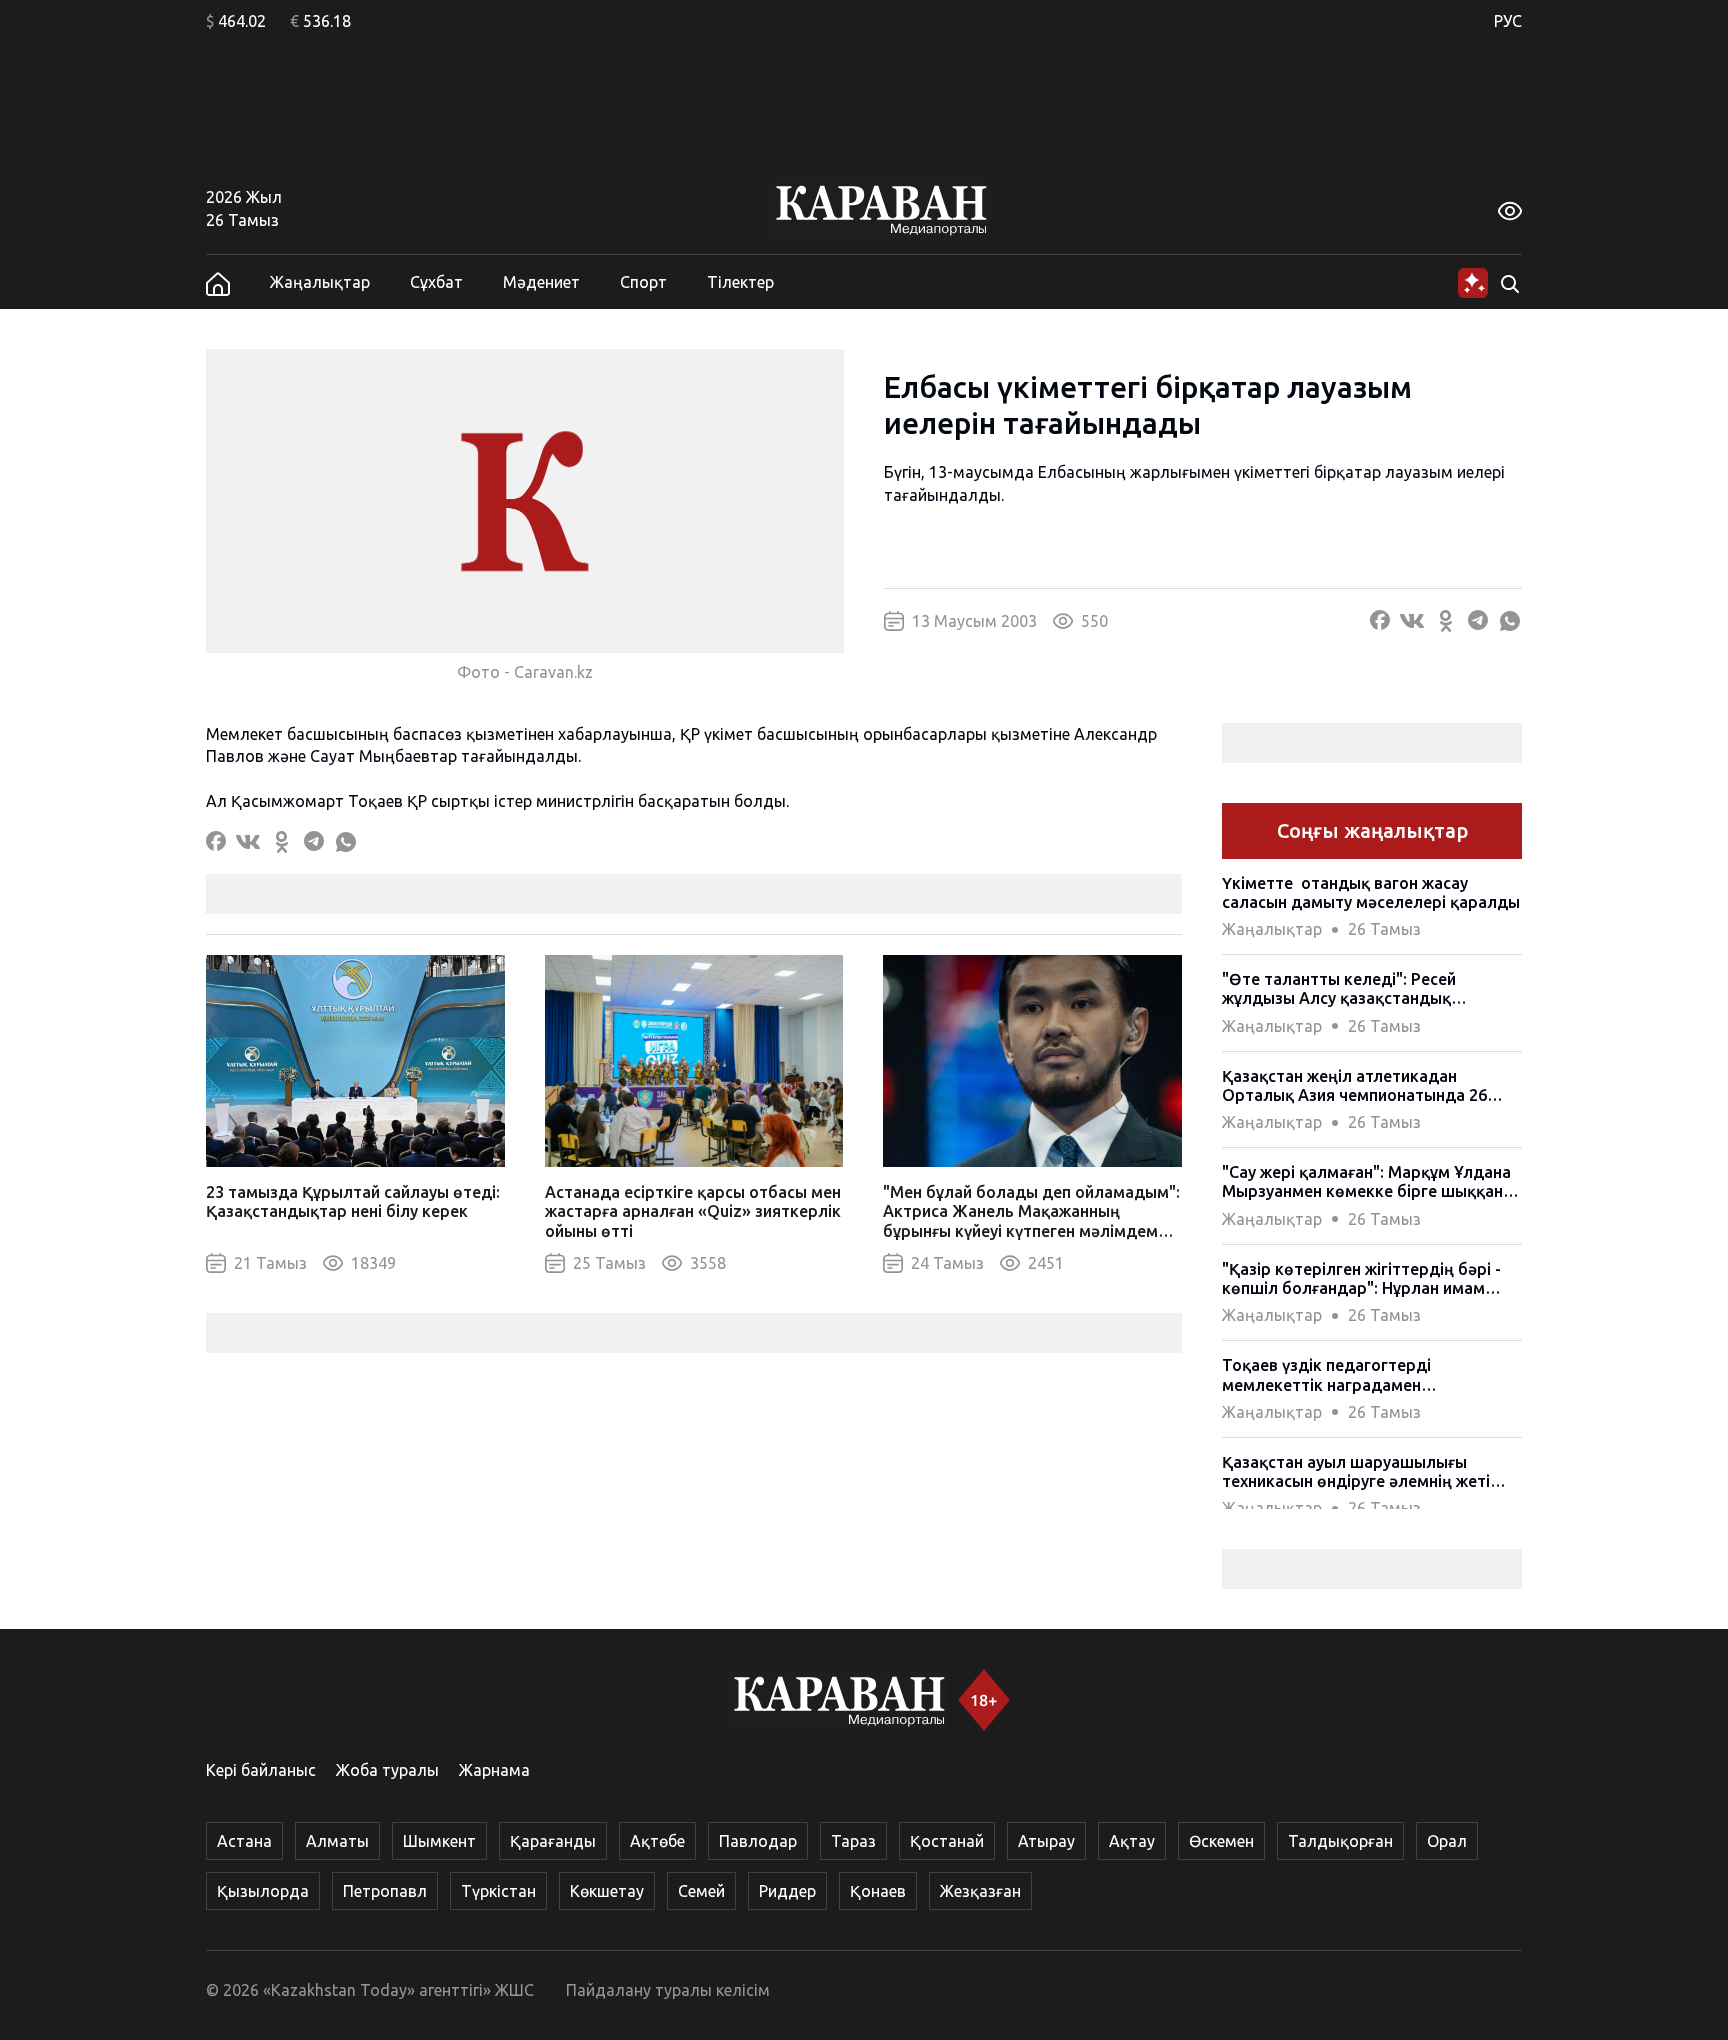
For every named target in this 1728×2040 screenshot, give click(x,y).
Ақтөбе (657, 1841)
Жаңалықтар (320, 282)
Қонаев (878, 1891)
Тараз (853, 1841)
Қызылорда (263, 1891)
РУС (1508, 21)
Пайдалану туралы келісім (668, 1990)
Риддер (787, 1891)
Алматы (337, 1841)
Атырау (1046, 1841)
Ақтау (1132, 1841)
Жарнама (494, 1770)
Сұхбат (436, 282)
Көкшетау (607, 1891)
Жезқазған (980, 1891)
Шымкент (439, 1841)
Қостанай (947, 1841)
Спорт (643, 282)
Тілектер (740, 282)
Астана (244, 1841)
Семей (701, 1891)
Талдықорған (1340, 1841)
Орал (1447, 1841)
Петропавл (385, 1891)
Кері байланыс (261, 1770)
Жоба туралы (387, 1770)
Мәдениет (541, 282)
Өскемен (1221, 1841)
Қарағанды (553, 1841)
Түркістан (498, 1891)
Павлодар (758, 1841)
